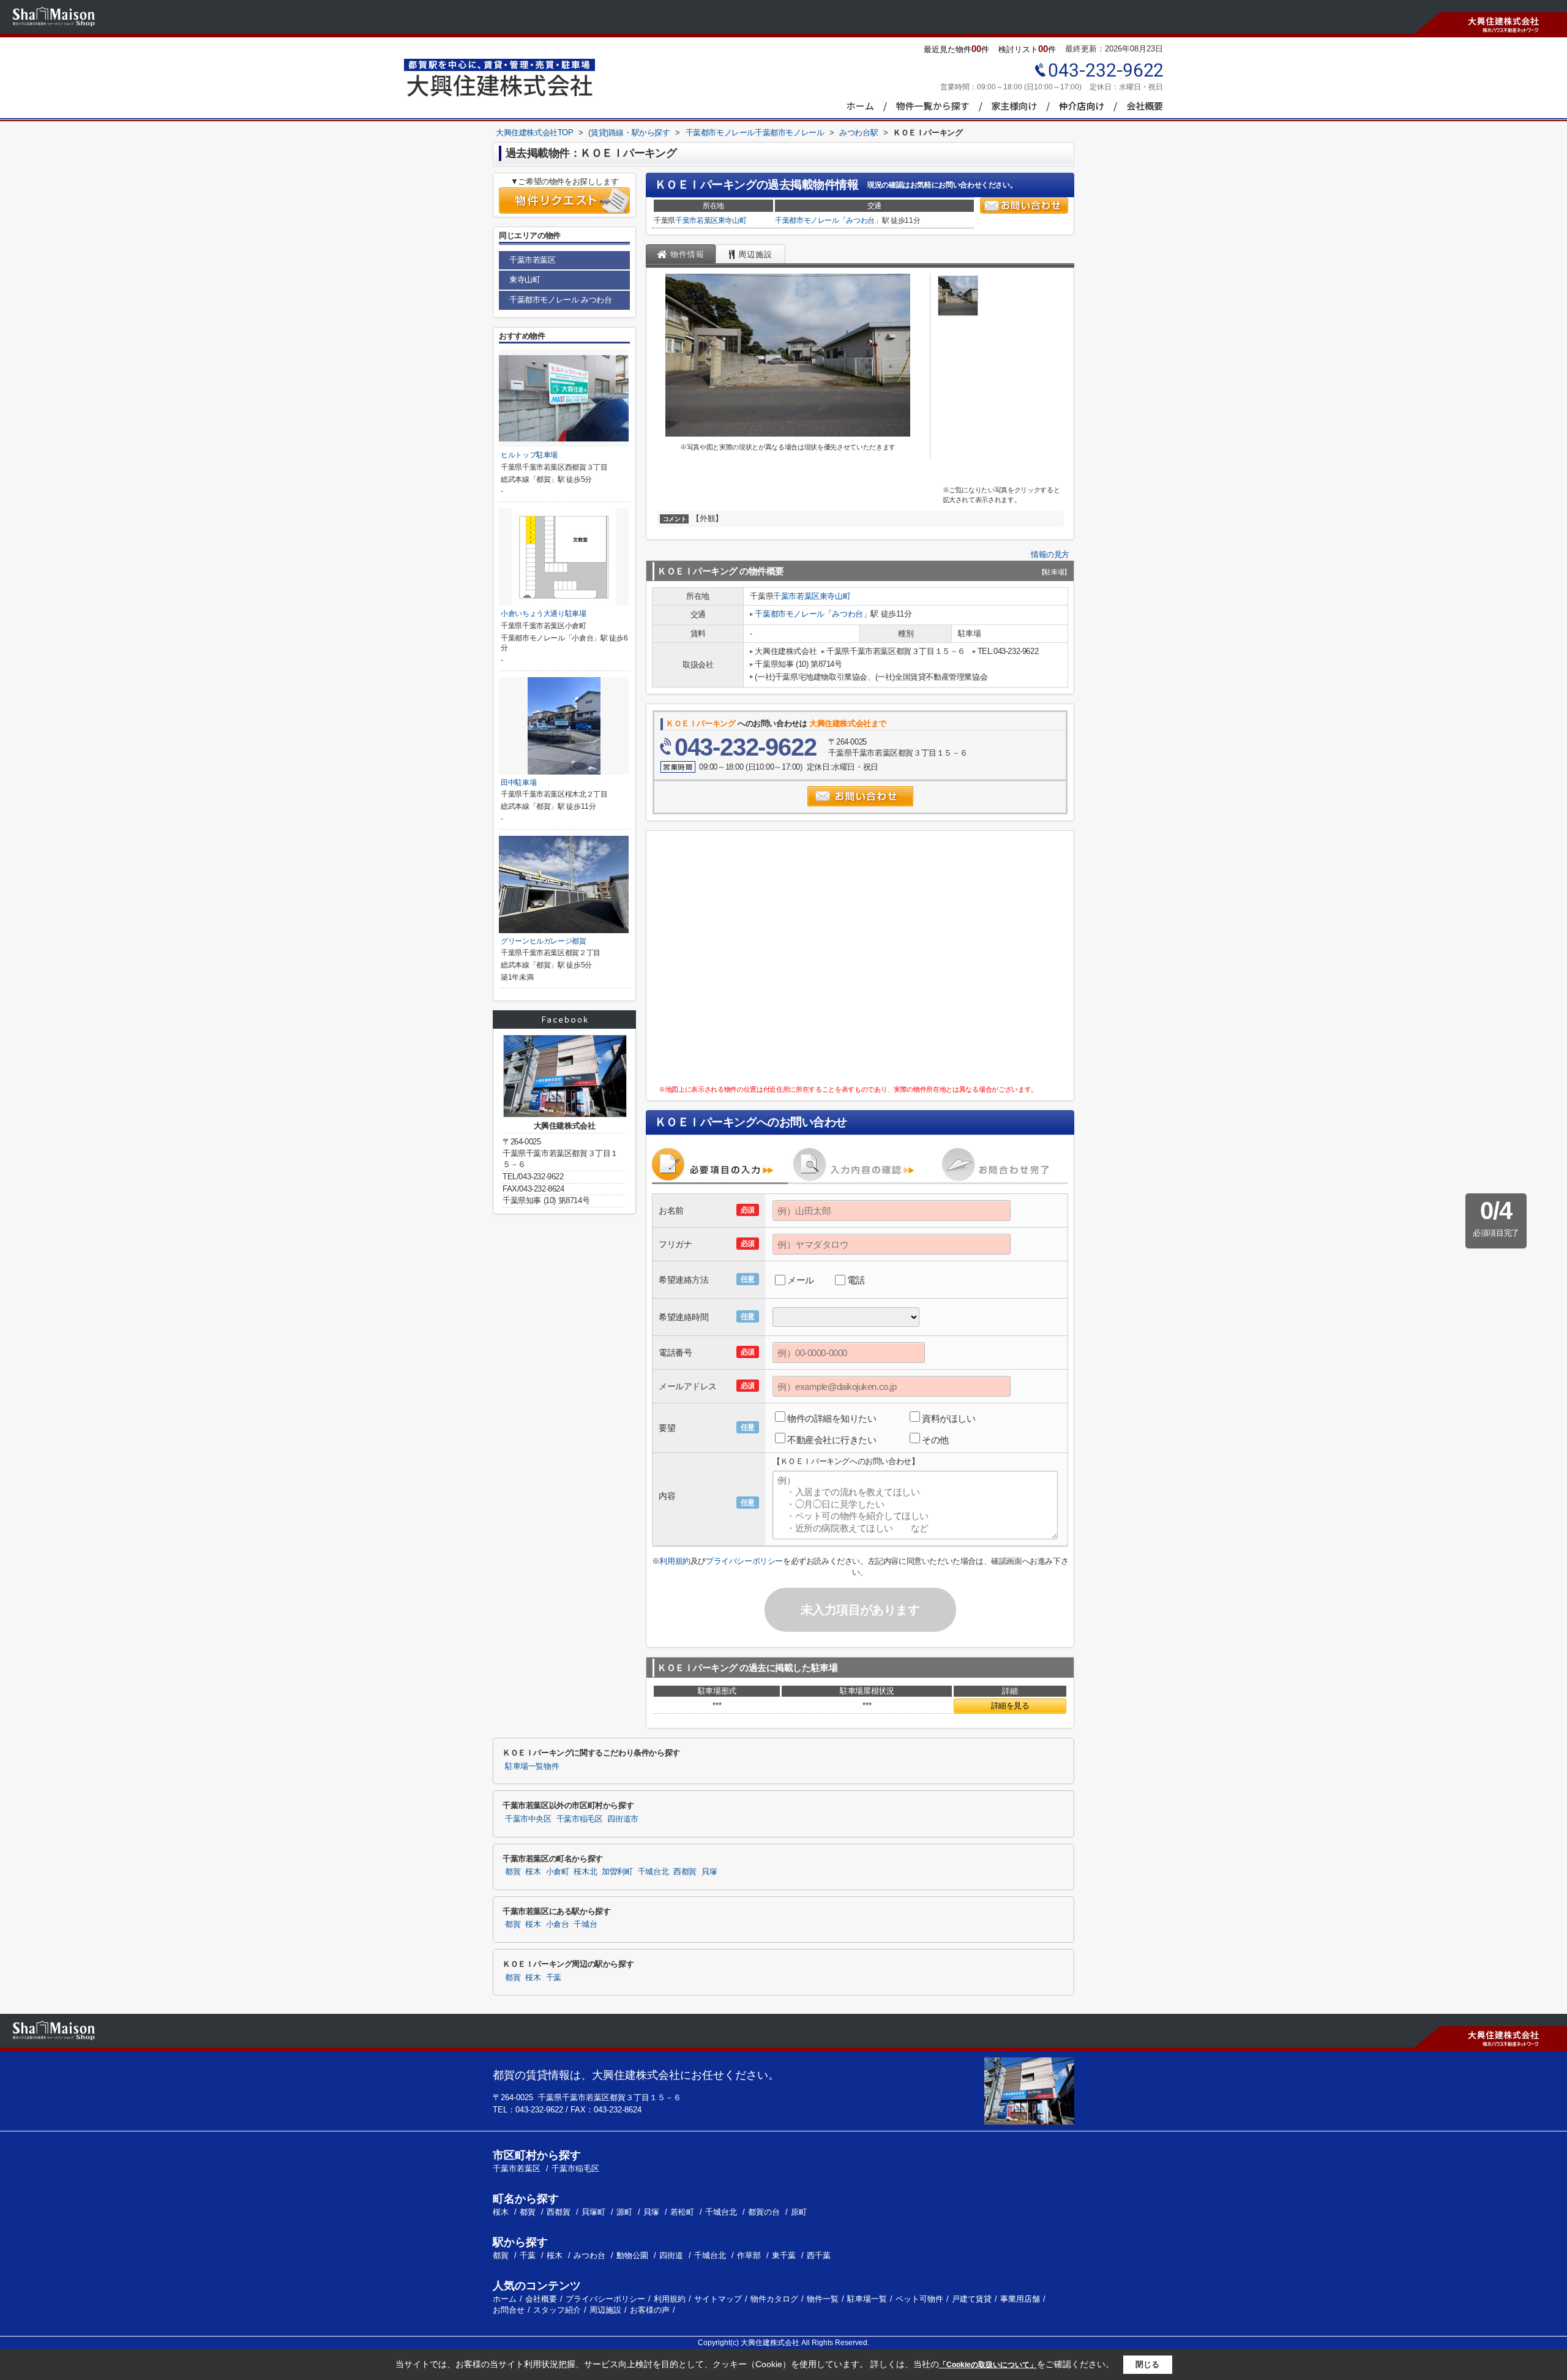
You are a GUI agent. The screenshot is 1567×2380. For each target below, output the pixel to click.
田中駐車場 (518, 783)
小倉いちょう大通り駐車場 (544, 614)
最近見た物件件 (956, 49)
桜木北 (585, 1872)
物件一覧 (823, 2299)
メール (801, 1280)
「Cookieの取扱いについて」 (988, 2365)
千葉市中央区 (528, 1819)
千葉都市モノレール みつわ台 (560, 300)
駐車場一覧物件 (532, 1766)
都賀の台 (765, 2212)
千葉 (554, 1978)
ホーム (505, 2299)
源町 (626, 2212)
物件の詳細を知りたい (832, 1418)
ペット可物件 (919, 2299)
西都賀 (685, 1872)
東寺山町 (732, 220)
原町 (799, 2212)
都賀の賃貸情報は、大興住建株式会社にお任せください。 (636, 2075)
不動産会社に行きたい (832, 1440)
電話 (856, 1280)
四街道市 (623, 1819)
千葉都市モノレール (807, 220)
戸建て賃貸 (972, 2299)
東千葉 (784, 2255)
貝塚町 (595, 2212)
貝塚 (709, 1872)
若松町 (683, 2212)
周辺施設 (605, 2310)
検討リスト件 (1027, 49)
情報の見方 (1050, 554)
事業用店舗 (1020, 2299)
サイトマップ (718, 2299)
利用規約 (675, 1561)
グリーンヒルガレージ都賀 (544, 941)
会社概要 (541, 2299)
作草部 (749, 2255)
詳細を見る (1010, 1706)
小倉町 (558, 1872)
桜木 (533, 1872)
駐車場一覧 (867, 2299)
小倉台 (558, 1924)
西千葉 (819, 2255)
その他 (935, 1440)
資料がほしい (948, 1418)
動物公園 (632, 2255)
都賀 (513, 1872)
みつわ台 (860, 220)
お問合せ (509, 2310)
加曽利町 (617, 1872)
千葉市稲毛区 (580, 1819)
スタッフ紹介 (557, 2310)
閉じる (1147, 2364)
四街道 (671, 2255)
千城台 (585, 1924)
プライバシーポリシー (744, 1561)
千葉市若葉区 (697, 220)
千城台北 (653, 1872)
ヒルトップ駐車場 (529, 455)
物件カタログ (774, 2299)
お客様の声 (650, 2310)
